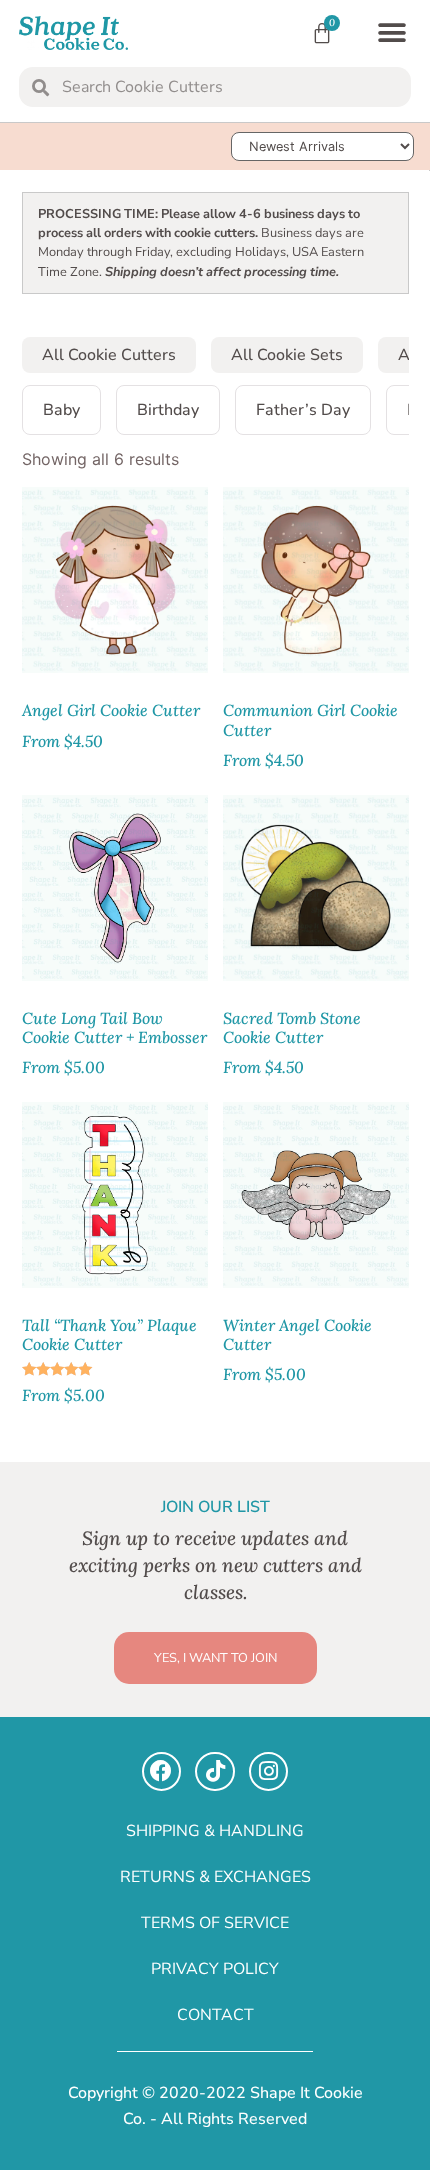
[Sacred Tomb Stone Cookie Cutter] (316, 888)
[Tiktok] (215, 1772)
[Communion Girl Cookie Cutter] (316, 580)
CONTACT (215, 2015)
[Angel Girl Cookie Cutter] (115, 580)
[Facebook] (162, 1772)
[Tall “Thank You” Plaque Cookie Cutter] (115, 1195)
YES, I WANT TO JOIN (215, 1658)
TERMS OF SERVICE (215, 1923)
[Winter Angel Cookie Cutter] (316, 1195)
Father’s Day (303, 410)
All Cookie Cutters (109, 355)
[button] (391, 33)
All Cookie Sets (287, 355)
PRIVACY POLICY (215, 1969)
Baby (61, 410)
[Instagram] (269, 1772)
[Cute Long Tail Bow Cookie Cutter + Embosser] (115, 888)
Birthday (168, 410)
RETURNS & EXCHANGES (215, 1877)
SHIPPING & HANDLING (215, 1831)
